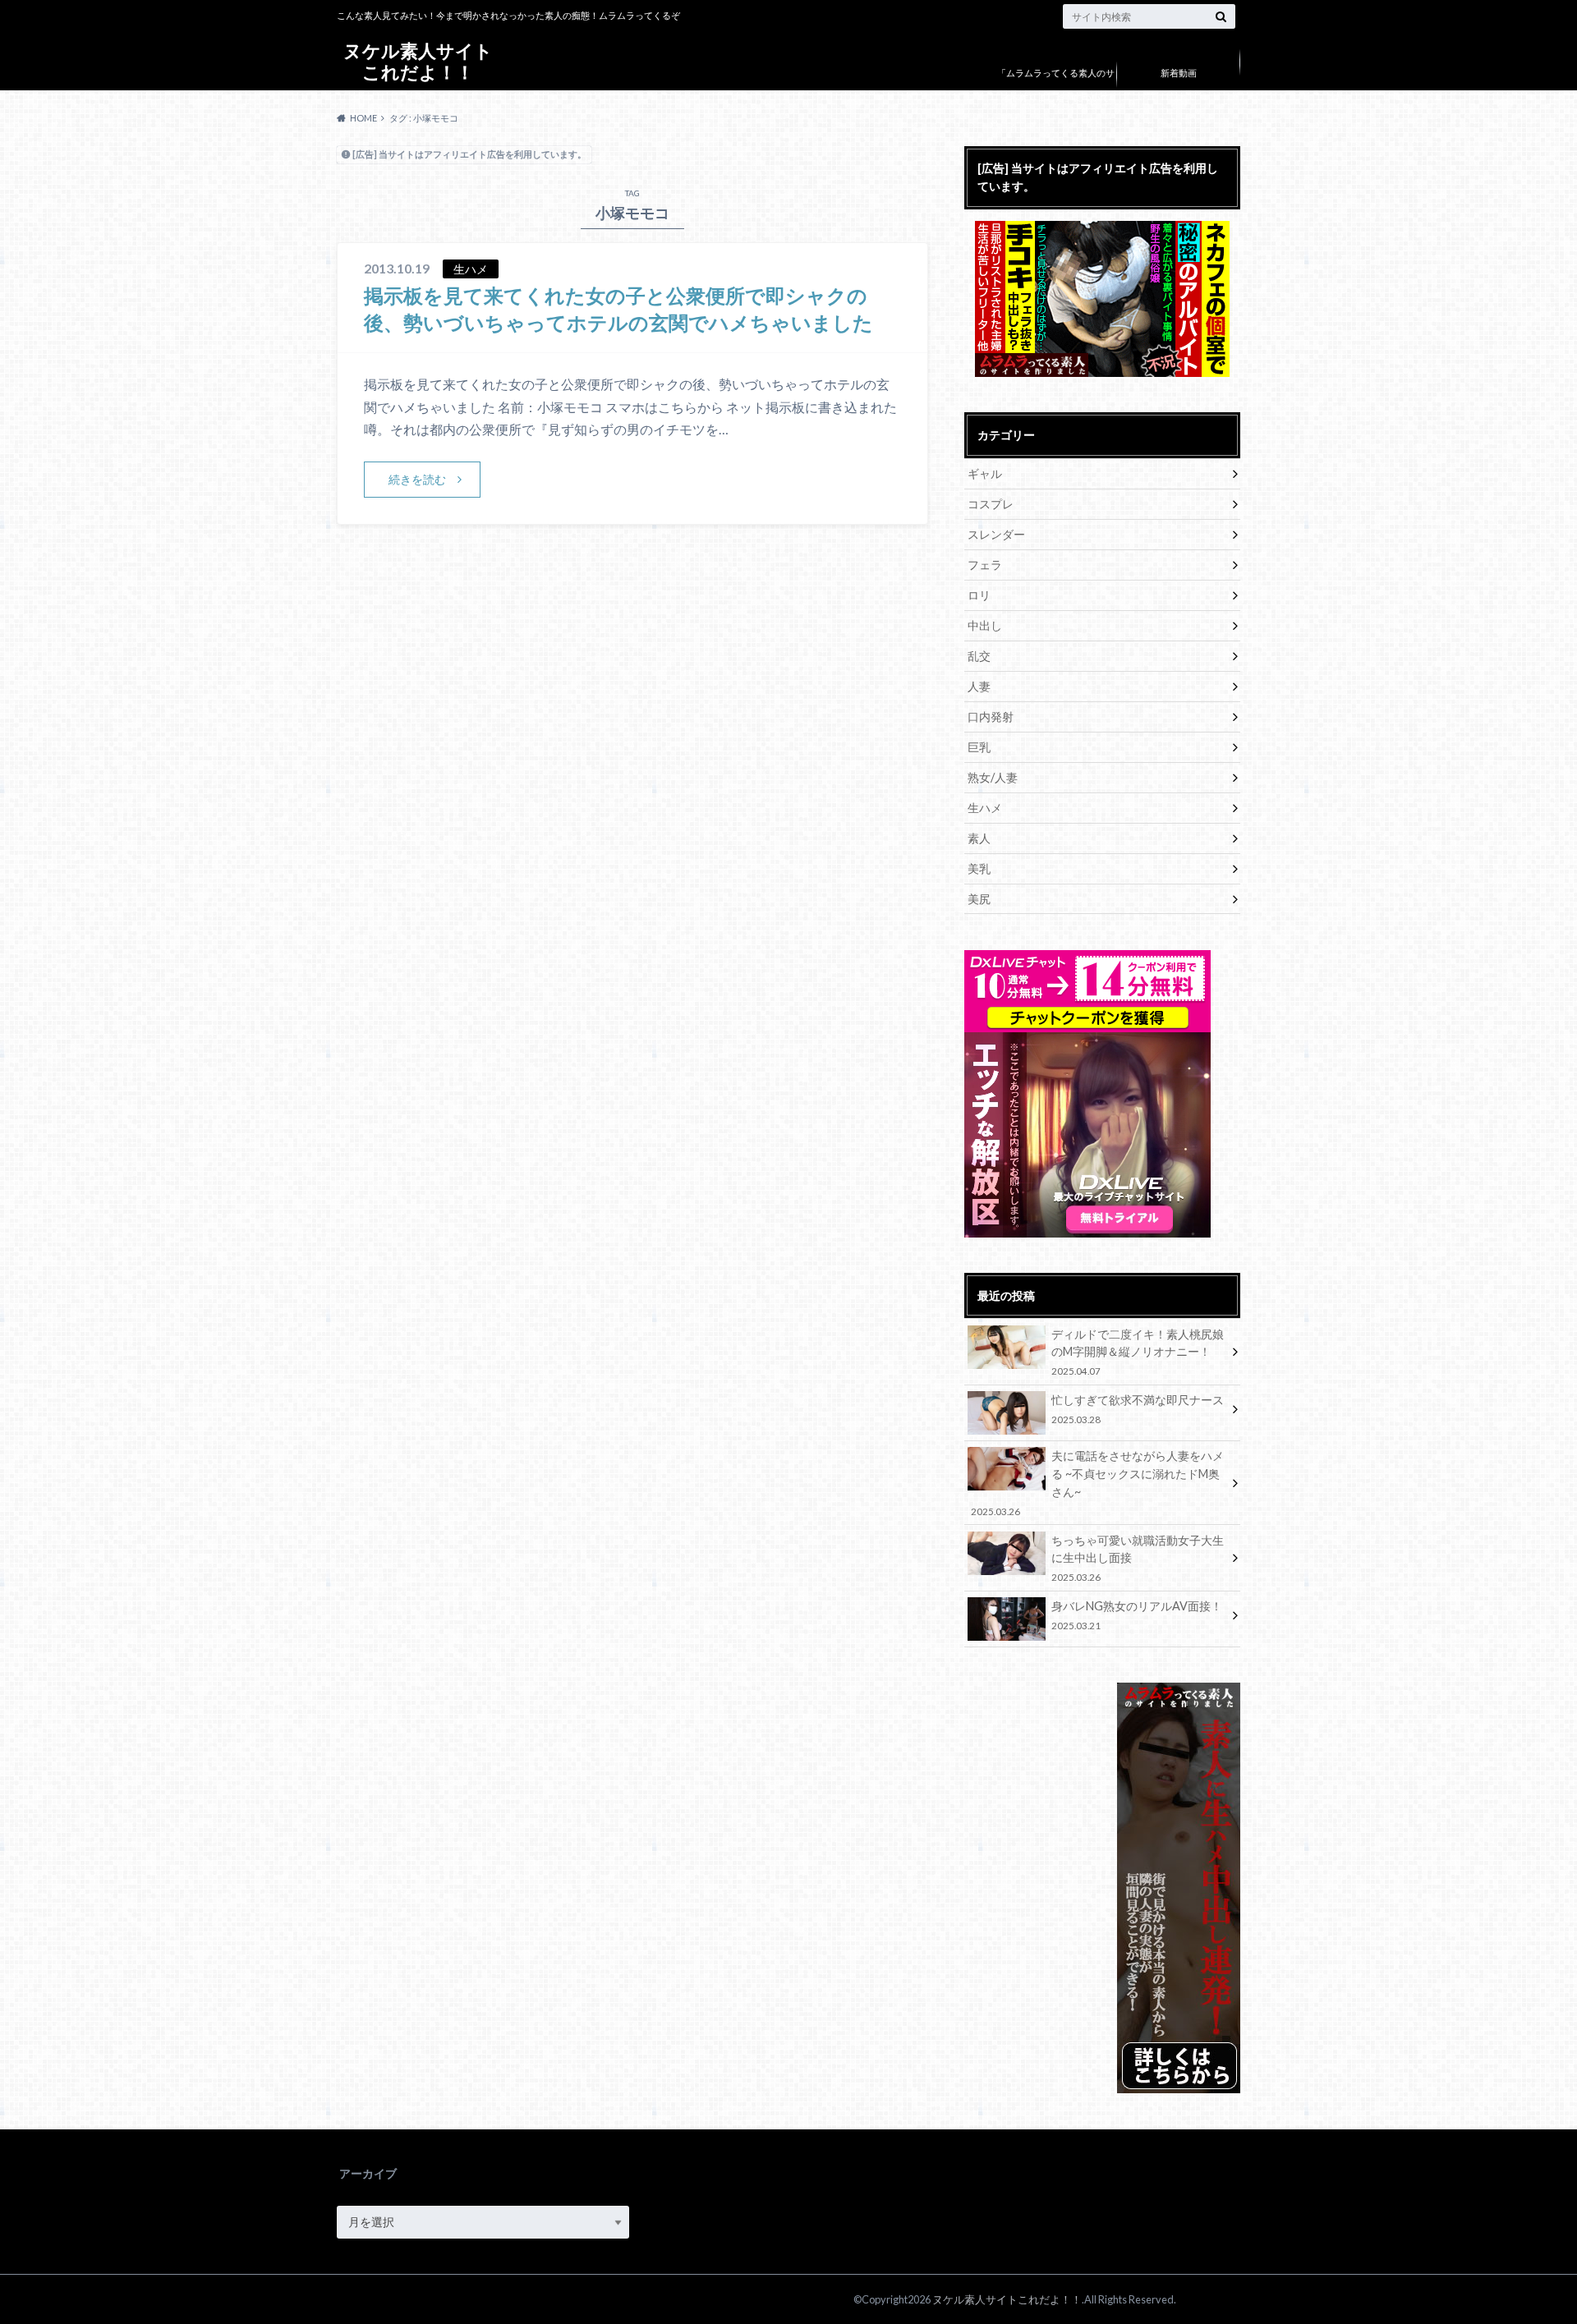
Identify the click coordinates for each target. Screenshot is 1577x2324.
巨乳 (979, 747)
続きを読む (417, 479)
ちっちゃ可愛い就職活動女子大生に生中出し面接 (1138, 1558)
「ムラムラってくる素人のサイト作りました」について (1056, 85)
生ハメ (985, 808)
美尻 (979, 899)
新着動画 (1179, 73)
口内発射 (991, 716)
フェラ (985, 565)
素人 (979, 838)
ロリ (979, 595)
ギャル (985, 473)
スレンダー (996, 534)
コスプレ (991, 504)
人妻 (979, 686)
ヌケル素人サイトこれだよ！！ (418, 61)
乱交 (979, 656)
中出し (985, 625)
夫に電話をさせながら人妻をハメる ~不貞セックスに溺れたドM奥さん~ (1097, 1482)
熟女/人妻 (993, 777)
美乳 (979, 868)
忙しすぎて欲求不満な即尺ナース (1138, 1409)
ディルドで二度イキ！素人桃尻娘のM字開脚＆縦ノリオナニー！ (1138, 1352)
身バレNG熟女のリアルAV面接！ (1137, 1615)
